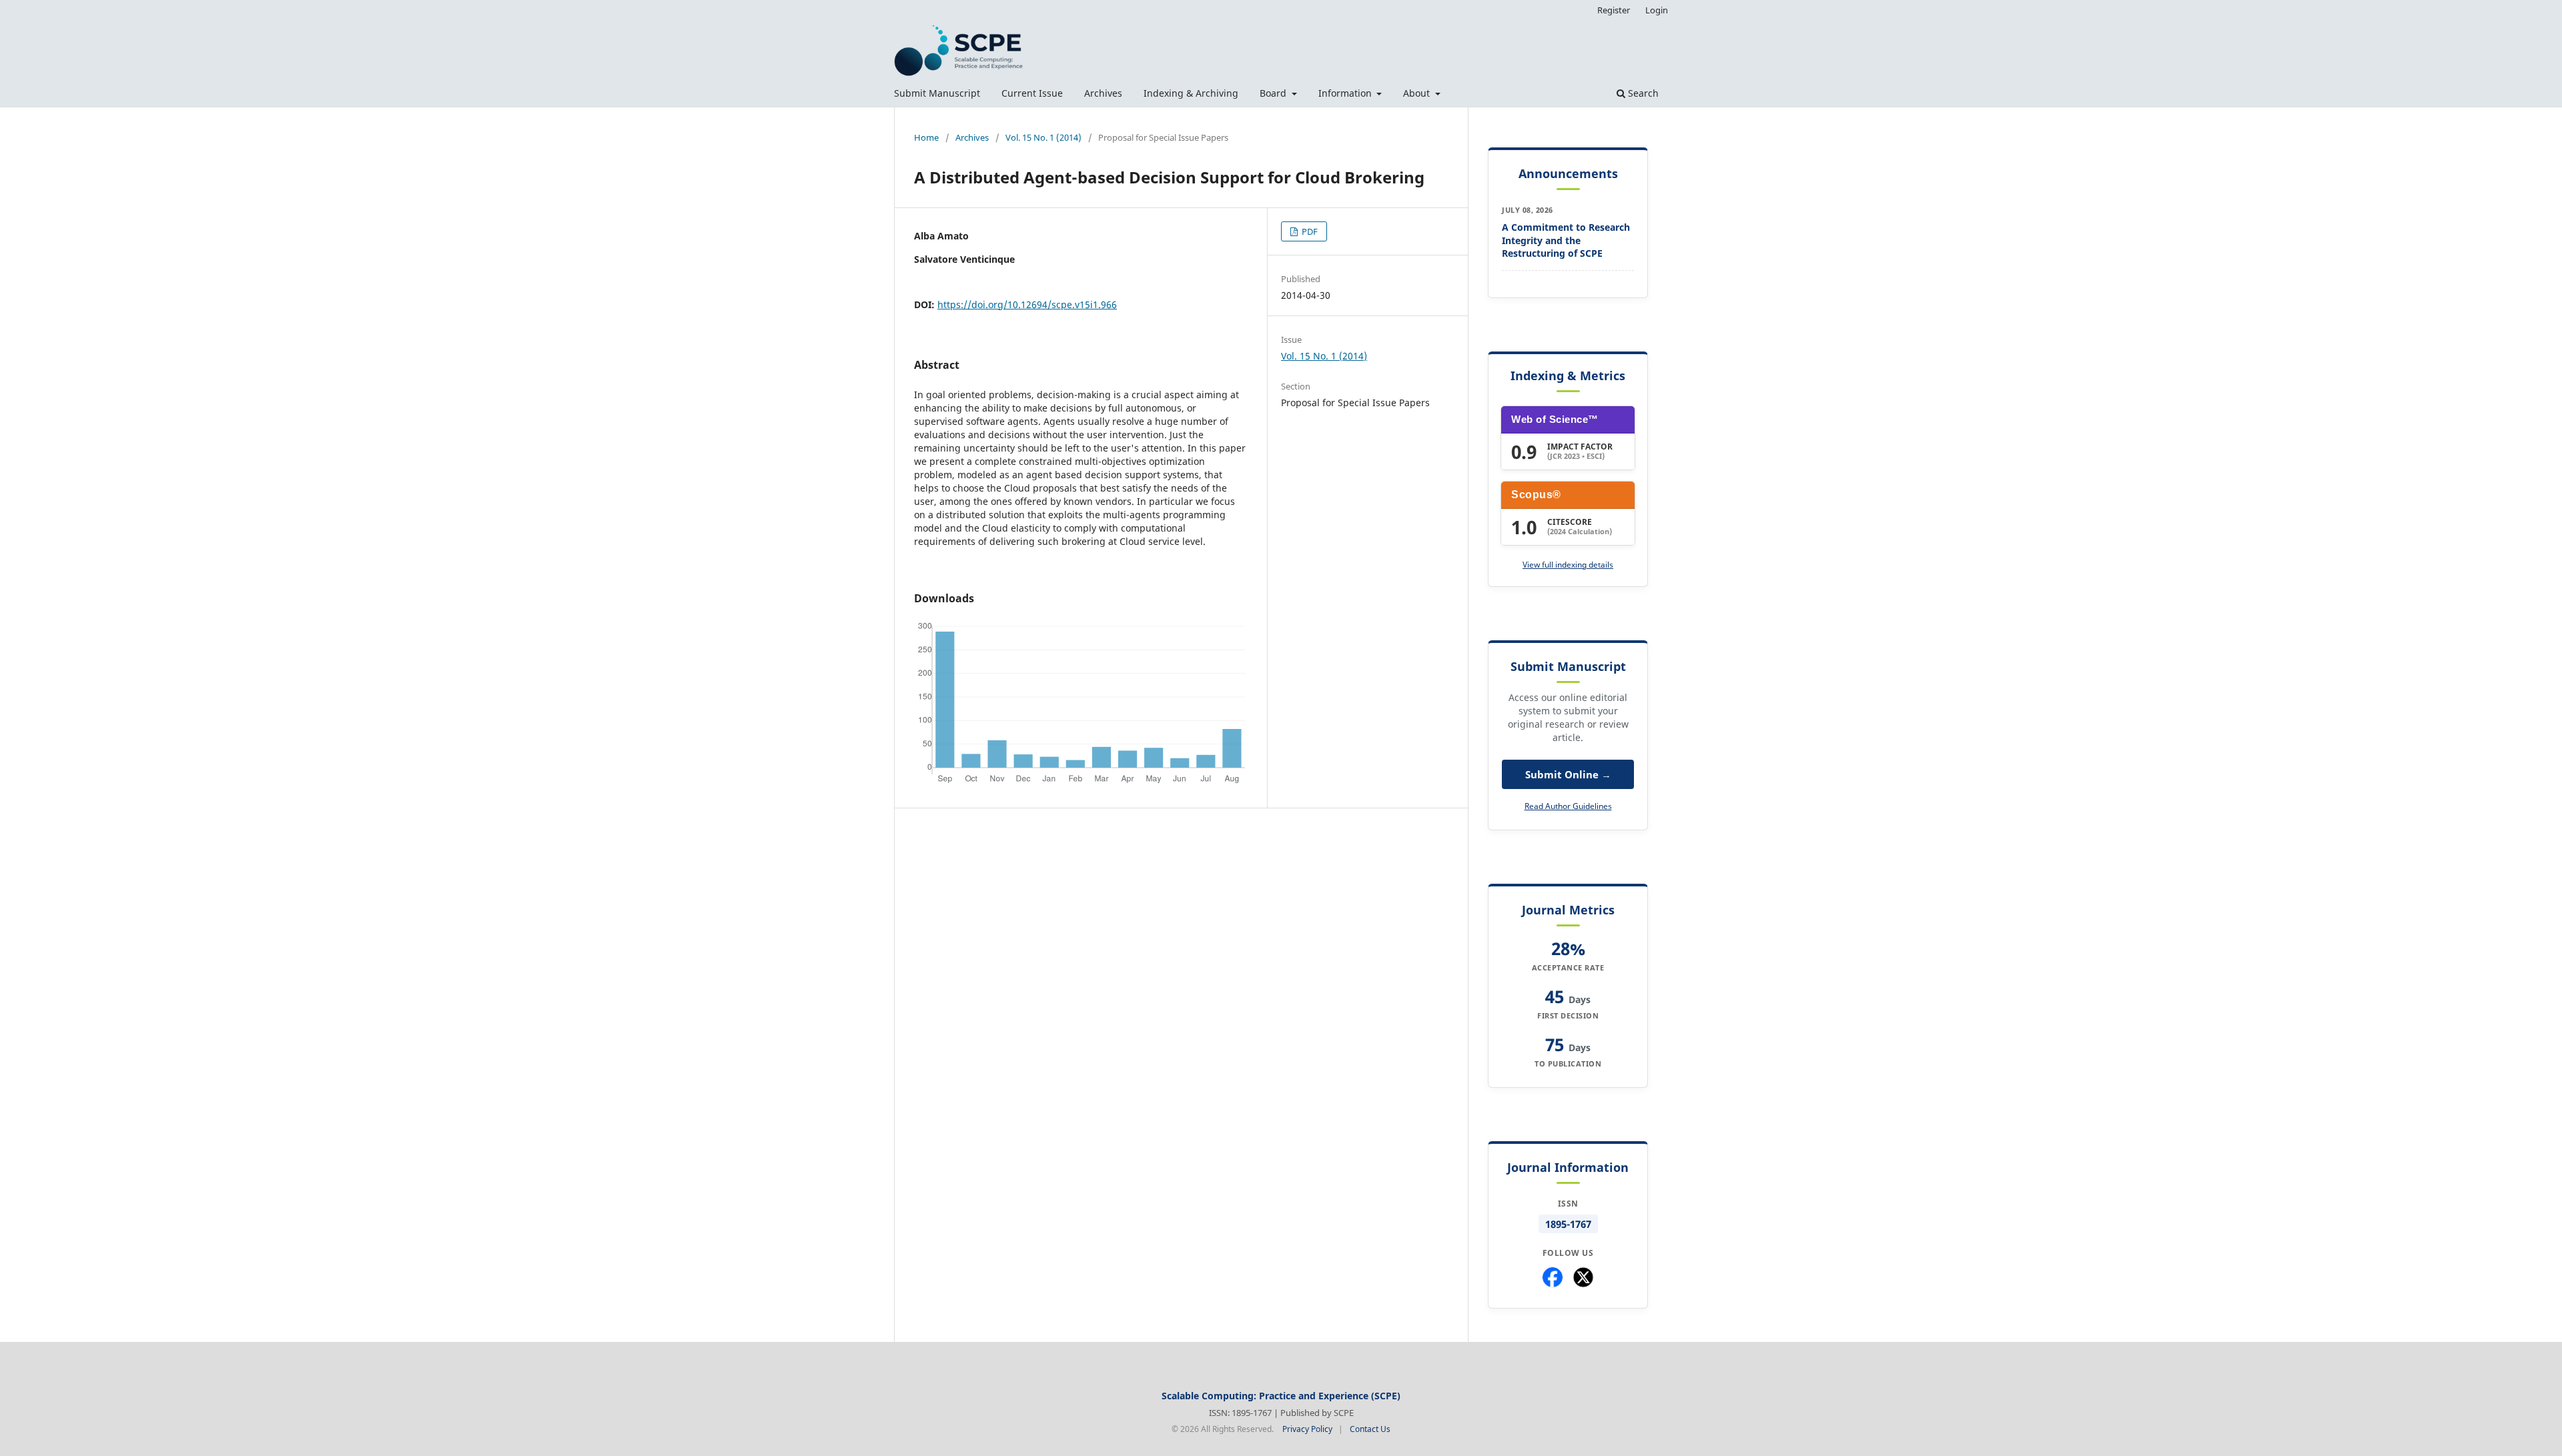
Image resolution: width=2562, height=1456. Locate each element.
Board (1274, 93)
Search (1642, 93)
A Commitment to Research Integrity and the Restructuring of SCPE (1566, 240)
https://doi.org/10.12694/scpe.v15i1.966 (1027, 304)
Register (1614, 10)
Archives (1103, 93)
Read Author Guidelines (1568, 806)
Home (926, 137)
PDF (1309, 231)
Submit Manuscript (937, 93)
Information (1346, 93)
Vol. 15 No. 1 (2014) (1043, 137)
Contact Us (1370, 1429)
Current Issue (1032, 93)
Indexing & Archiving (1191, 93)
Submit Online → (1568, 774)
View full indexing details (1568, 565)
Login (1657, 10)
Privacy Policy (1307, 1429)
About (1418, 93)
